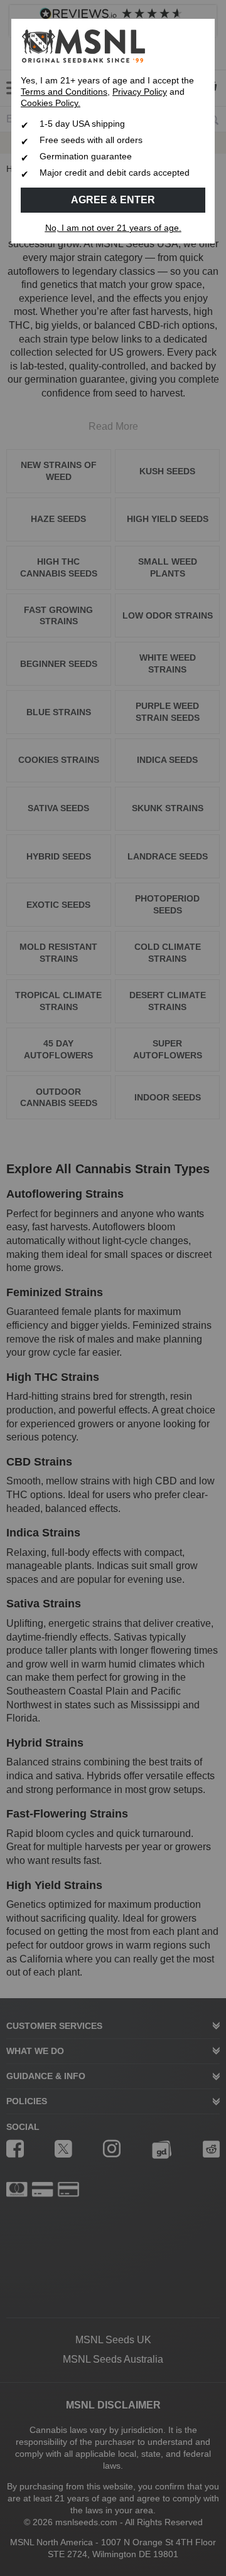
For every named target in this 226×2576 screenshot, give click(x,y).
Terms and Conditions (64, 92)
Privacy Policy (140, 92)
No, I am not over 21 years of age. (113, 228)
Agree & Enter (113, 200)
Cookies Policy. (51, 103)
